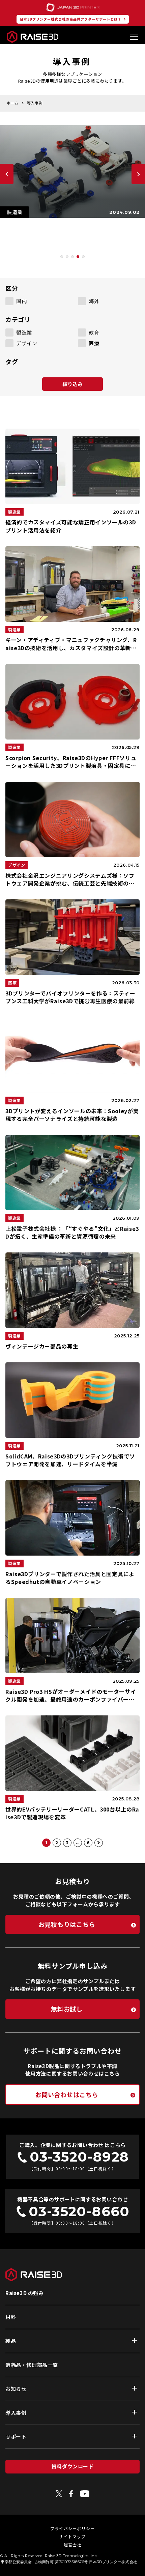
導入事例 (16, 2413)
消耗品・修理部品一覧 (32, 2365)
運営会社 (73, 2544)
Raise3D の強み (25, 2293)
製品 (11, 2341)
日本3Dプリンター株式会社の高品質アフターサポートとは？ (71, 19)
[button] (62, 257)
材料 (11, 2317)
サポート (16, 2437)
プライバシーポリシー (72, 2528)
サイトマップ (72, 2536)
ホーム (13, 103)
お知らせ (16, 2389)
